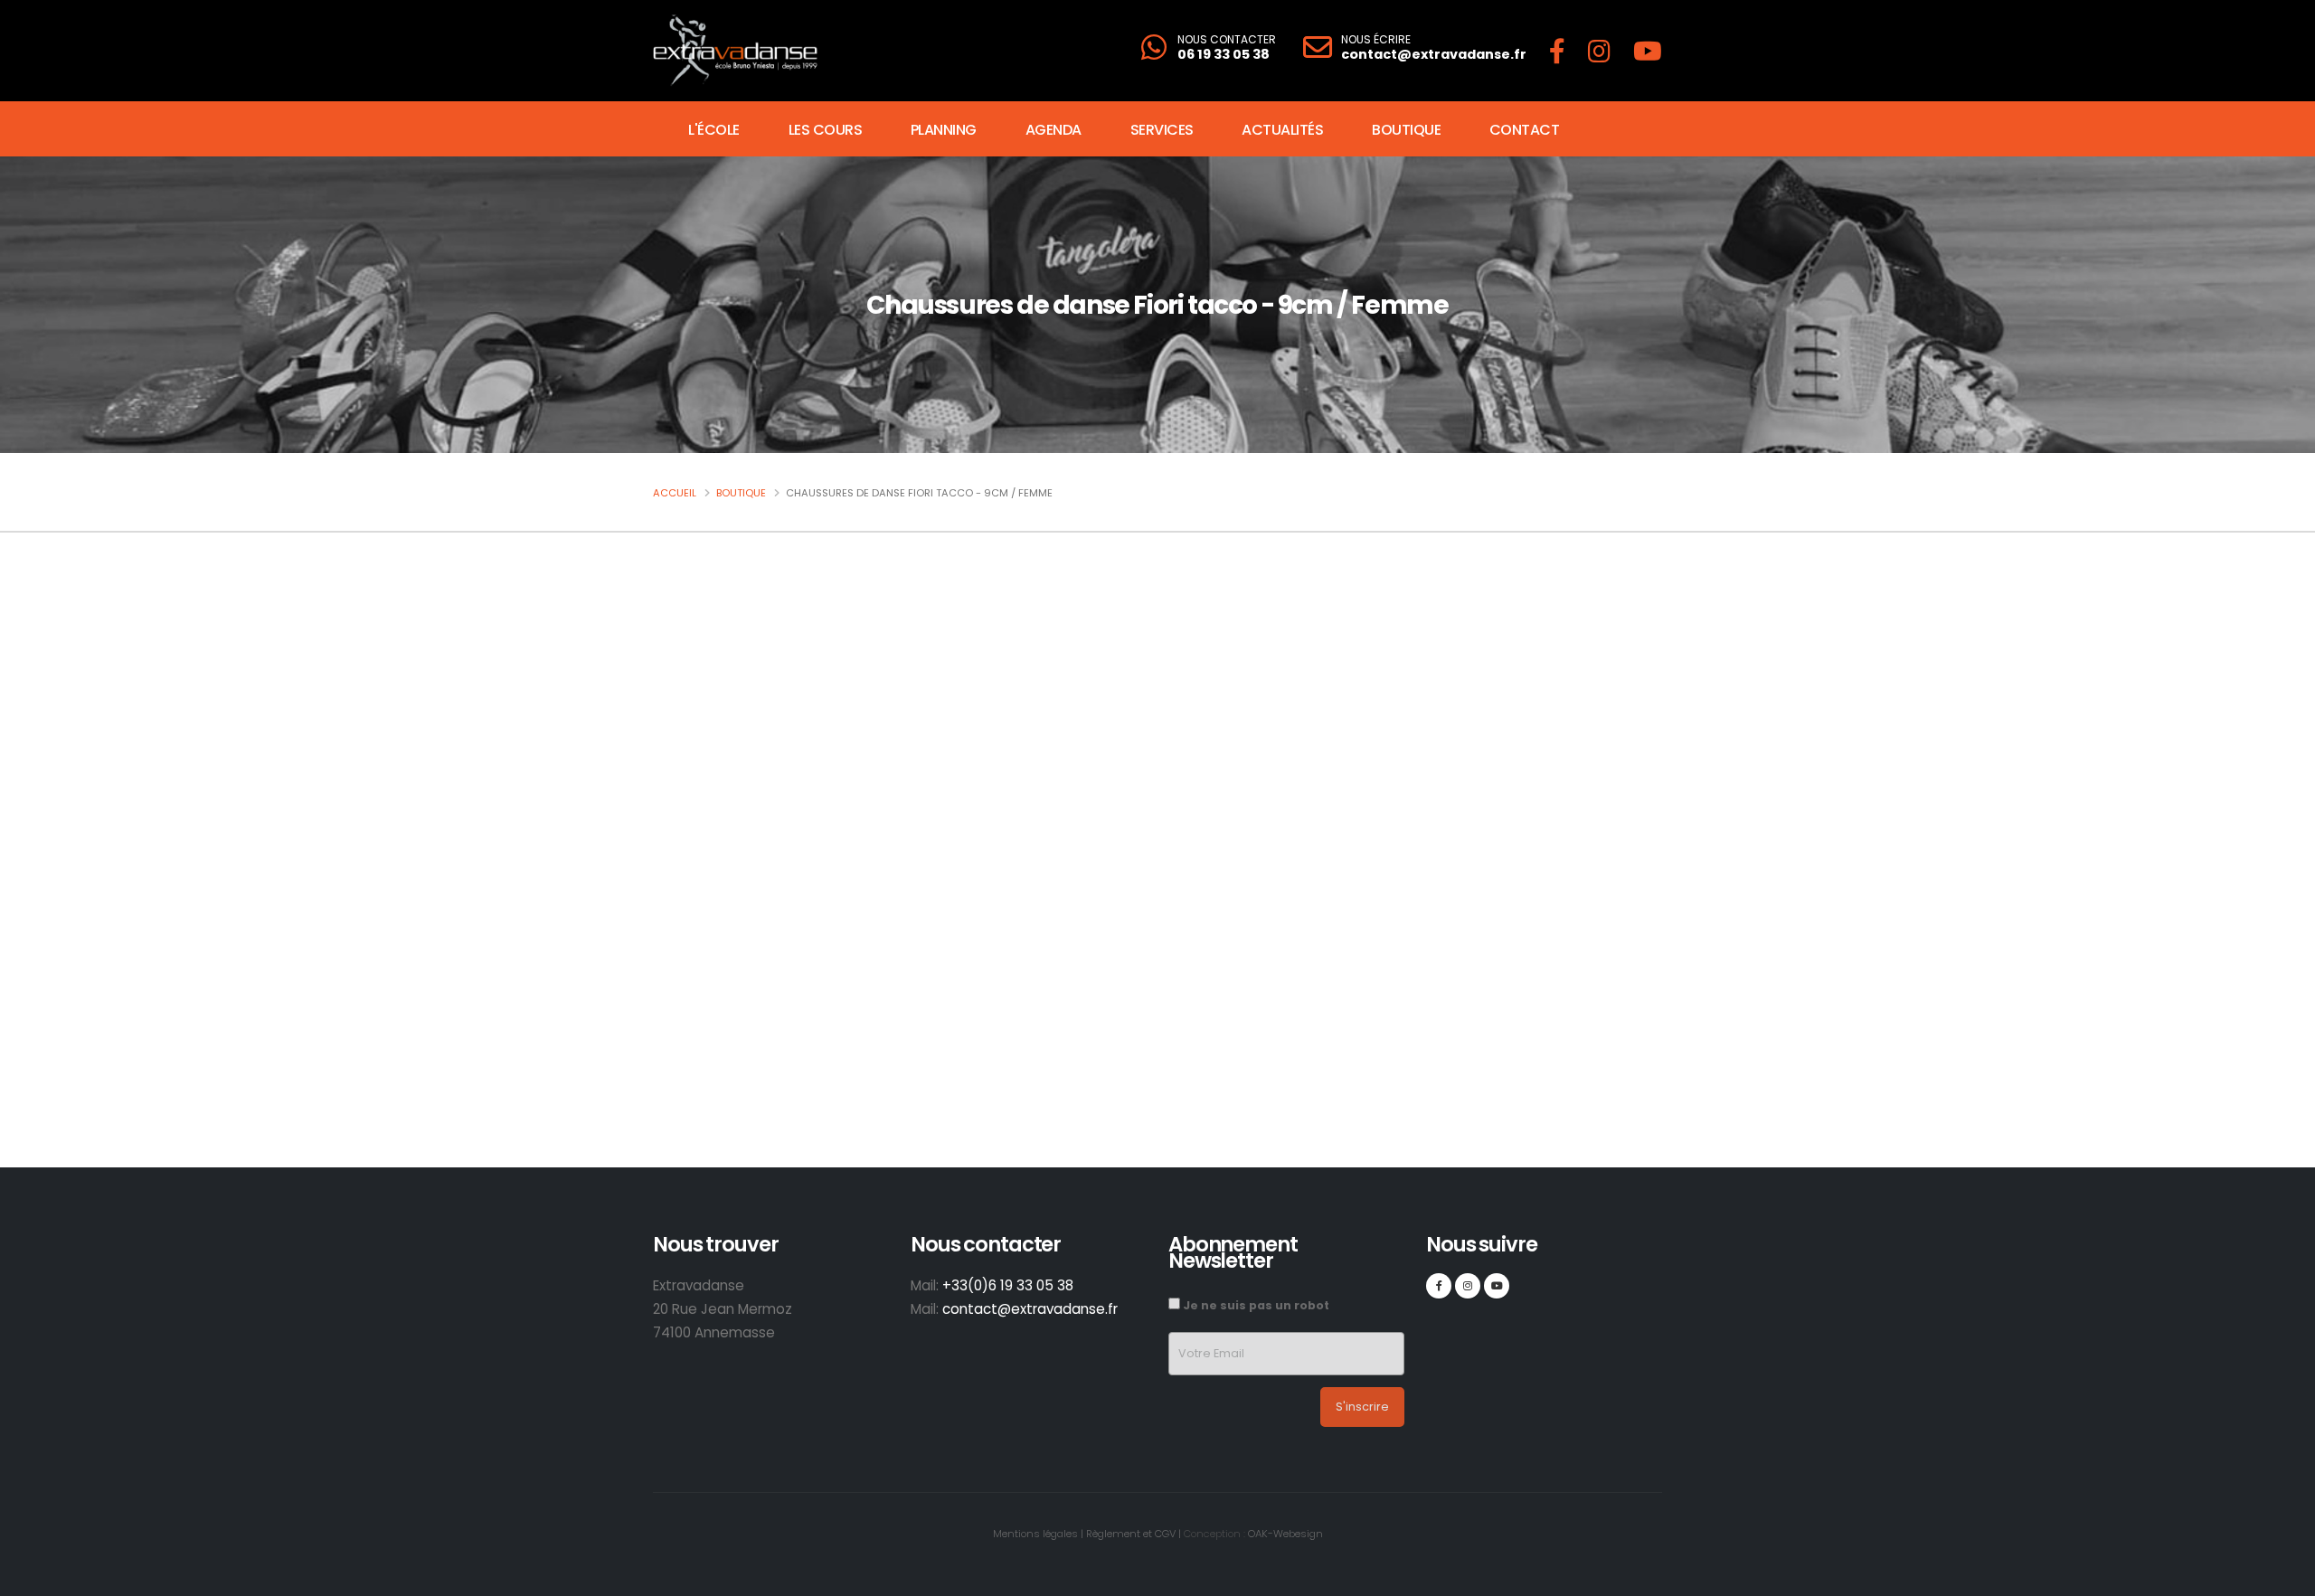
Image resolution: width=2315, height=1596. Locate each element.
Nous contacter (1373, 998)
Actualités (1282, 130)
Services (1162, 130)
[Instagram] (1599, 51)
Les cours (826, 130)
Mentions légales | (1038, 1534)
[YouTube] (1648, 51)
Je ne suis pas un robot (1255, 1305)
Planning (944, 130)
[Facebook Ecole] (1557, 51)
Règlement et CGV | (1134, 1534)
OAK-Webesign (1284, 1534)
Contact (1525, 130)
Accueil (675, 493)
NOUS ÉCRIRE (1376, 40)
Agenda (1054, 130)
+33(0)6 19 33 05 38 (1008, 1285)
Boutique (1406, 130)
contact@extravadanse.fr (1434, 54)
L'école (714, 130)
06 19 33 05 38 (1224, 54)
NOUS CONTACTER (1227, 40)
